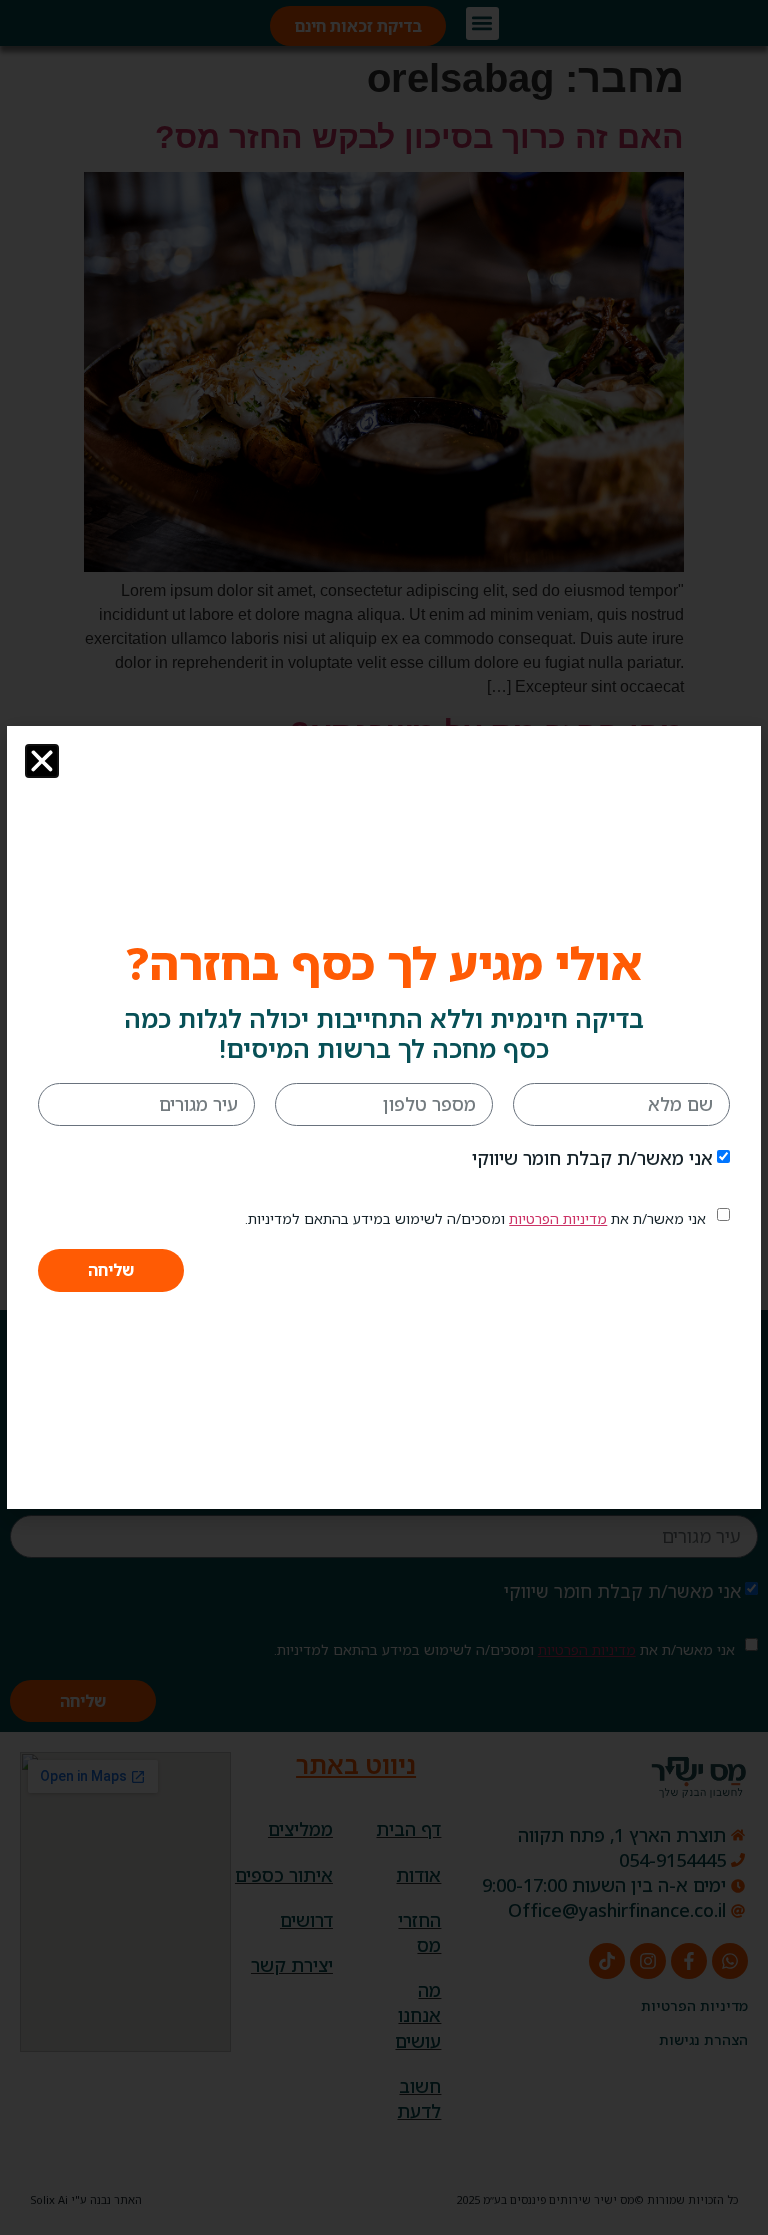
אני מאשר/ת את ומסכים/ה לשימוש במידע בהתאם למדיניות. (475, 1218)
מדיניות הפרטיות (558, 1218)
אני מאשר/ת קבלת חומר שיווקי (592, 1158)
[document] (384, 1117)
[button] (42, 761)
